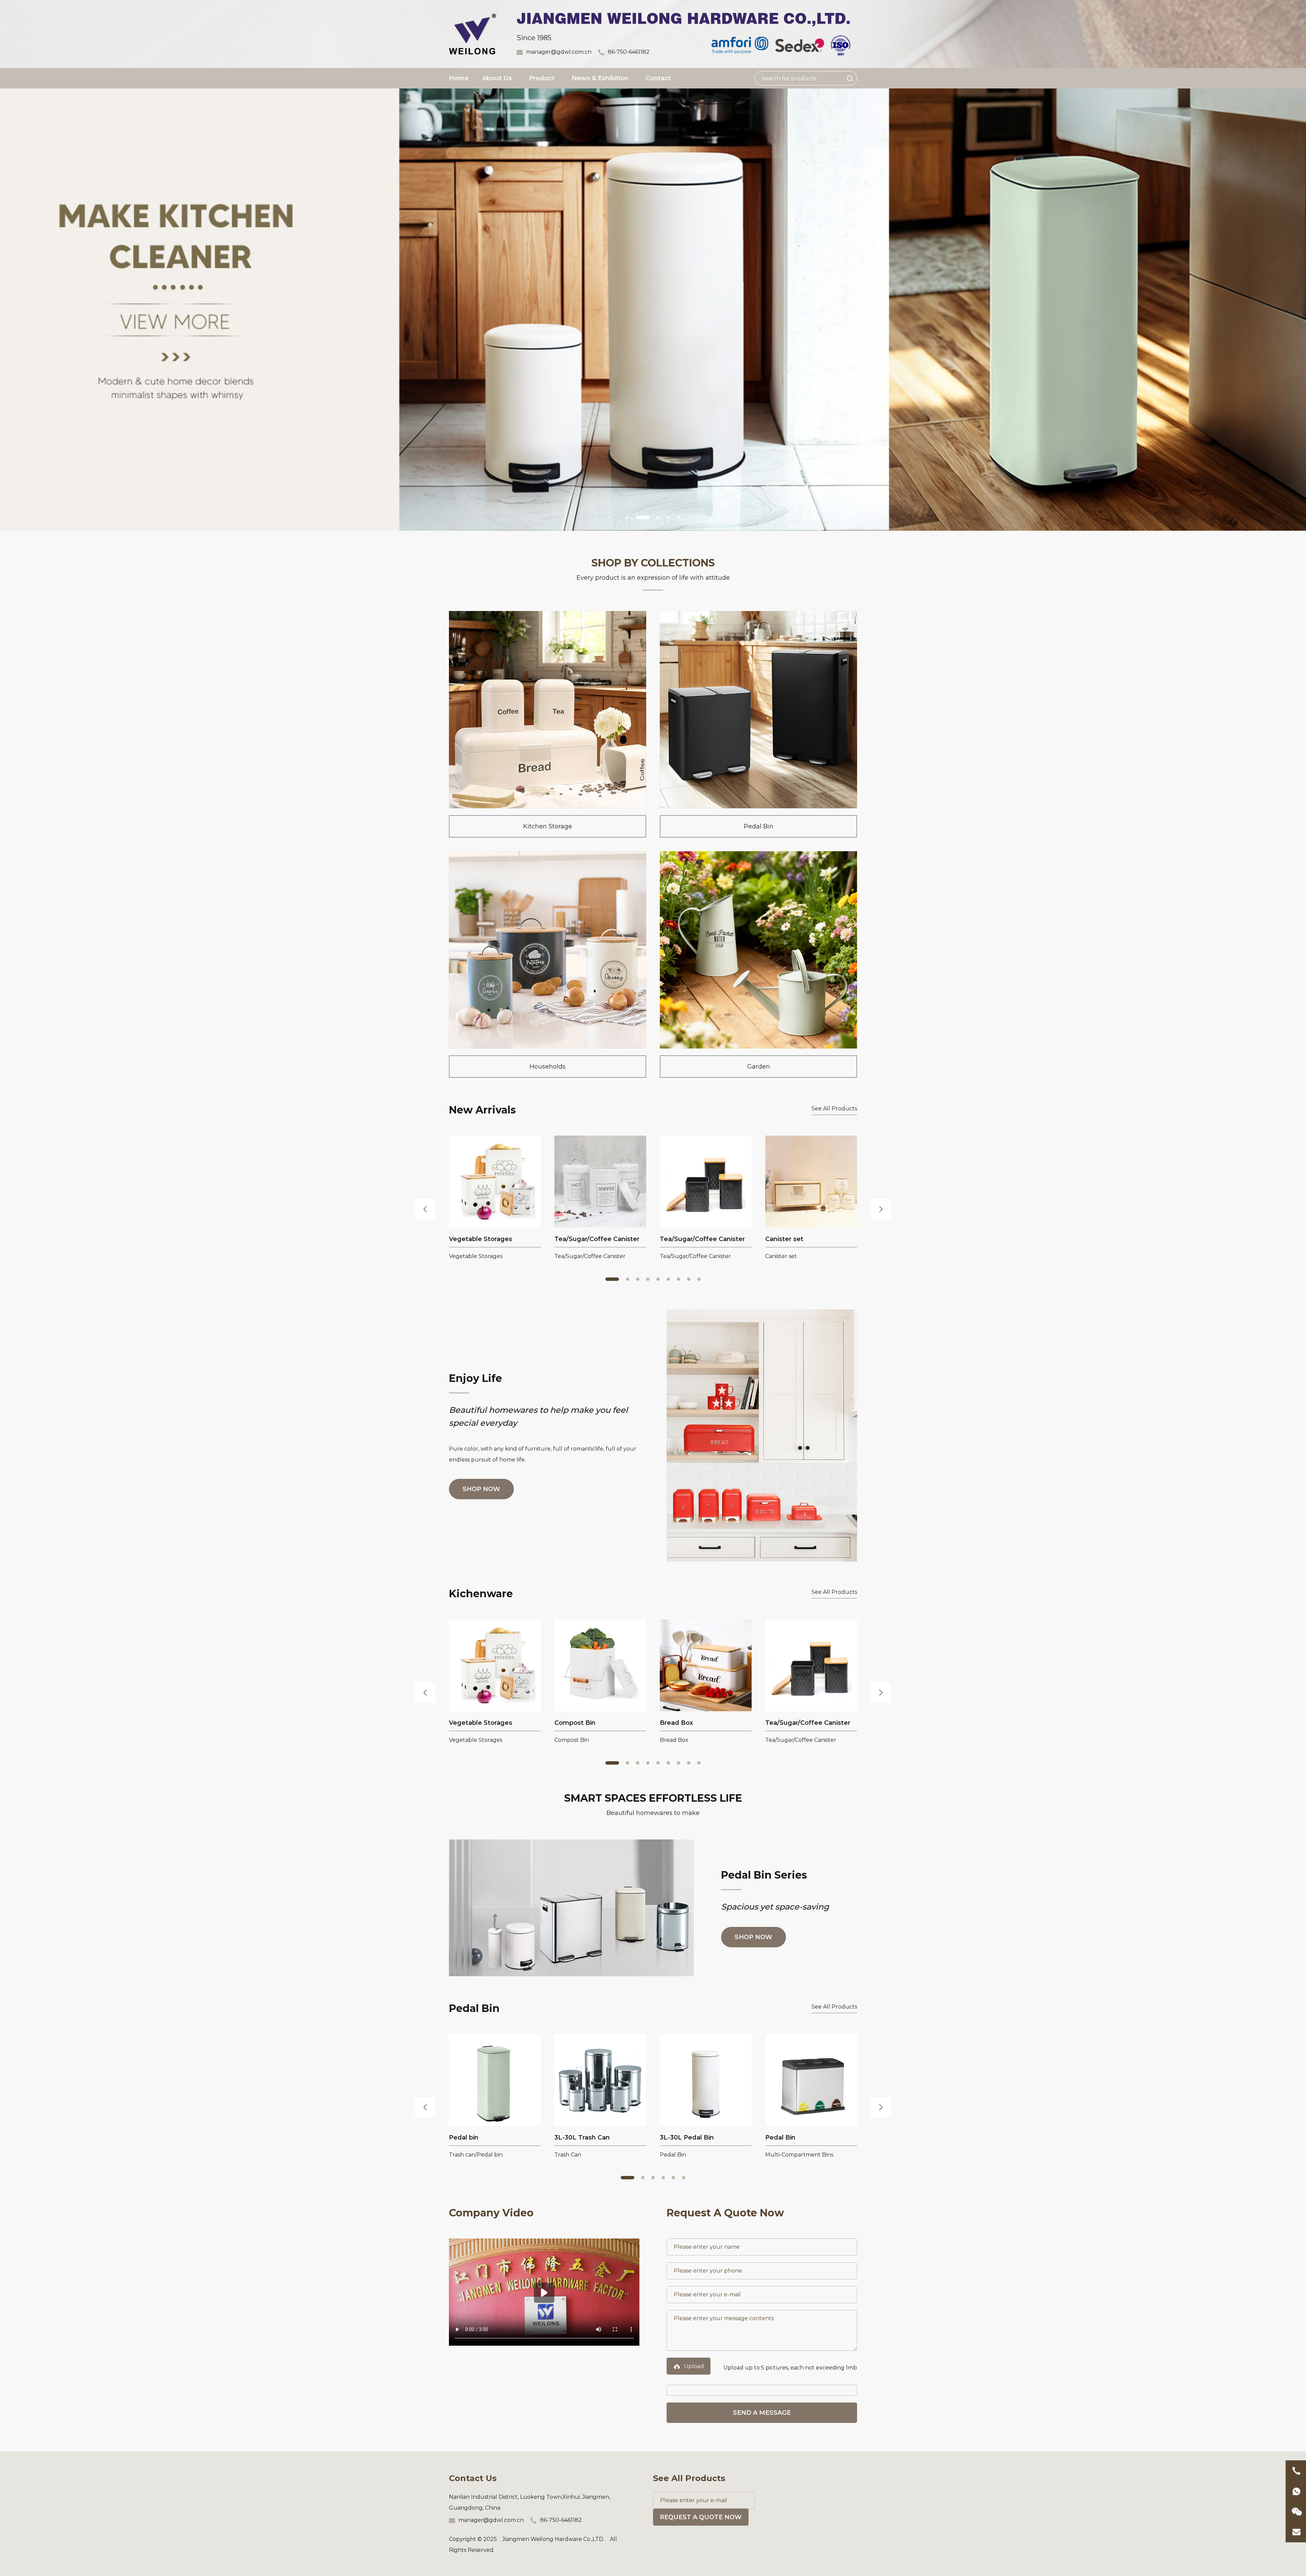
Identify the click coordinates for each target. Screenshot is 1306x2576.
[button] (627, 517)
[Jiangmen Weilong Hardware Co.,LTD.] (473, 34)
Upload (694, 2366)
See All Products (834, 1109)
